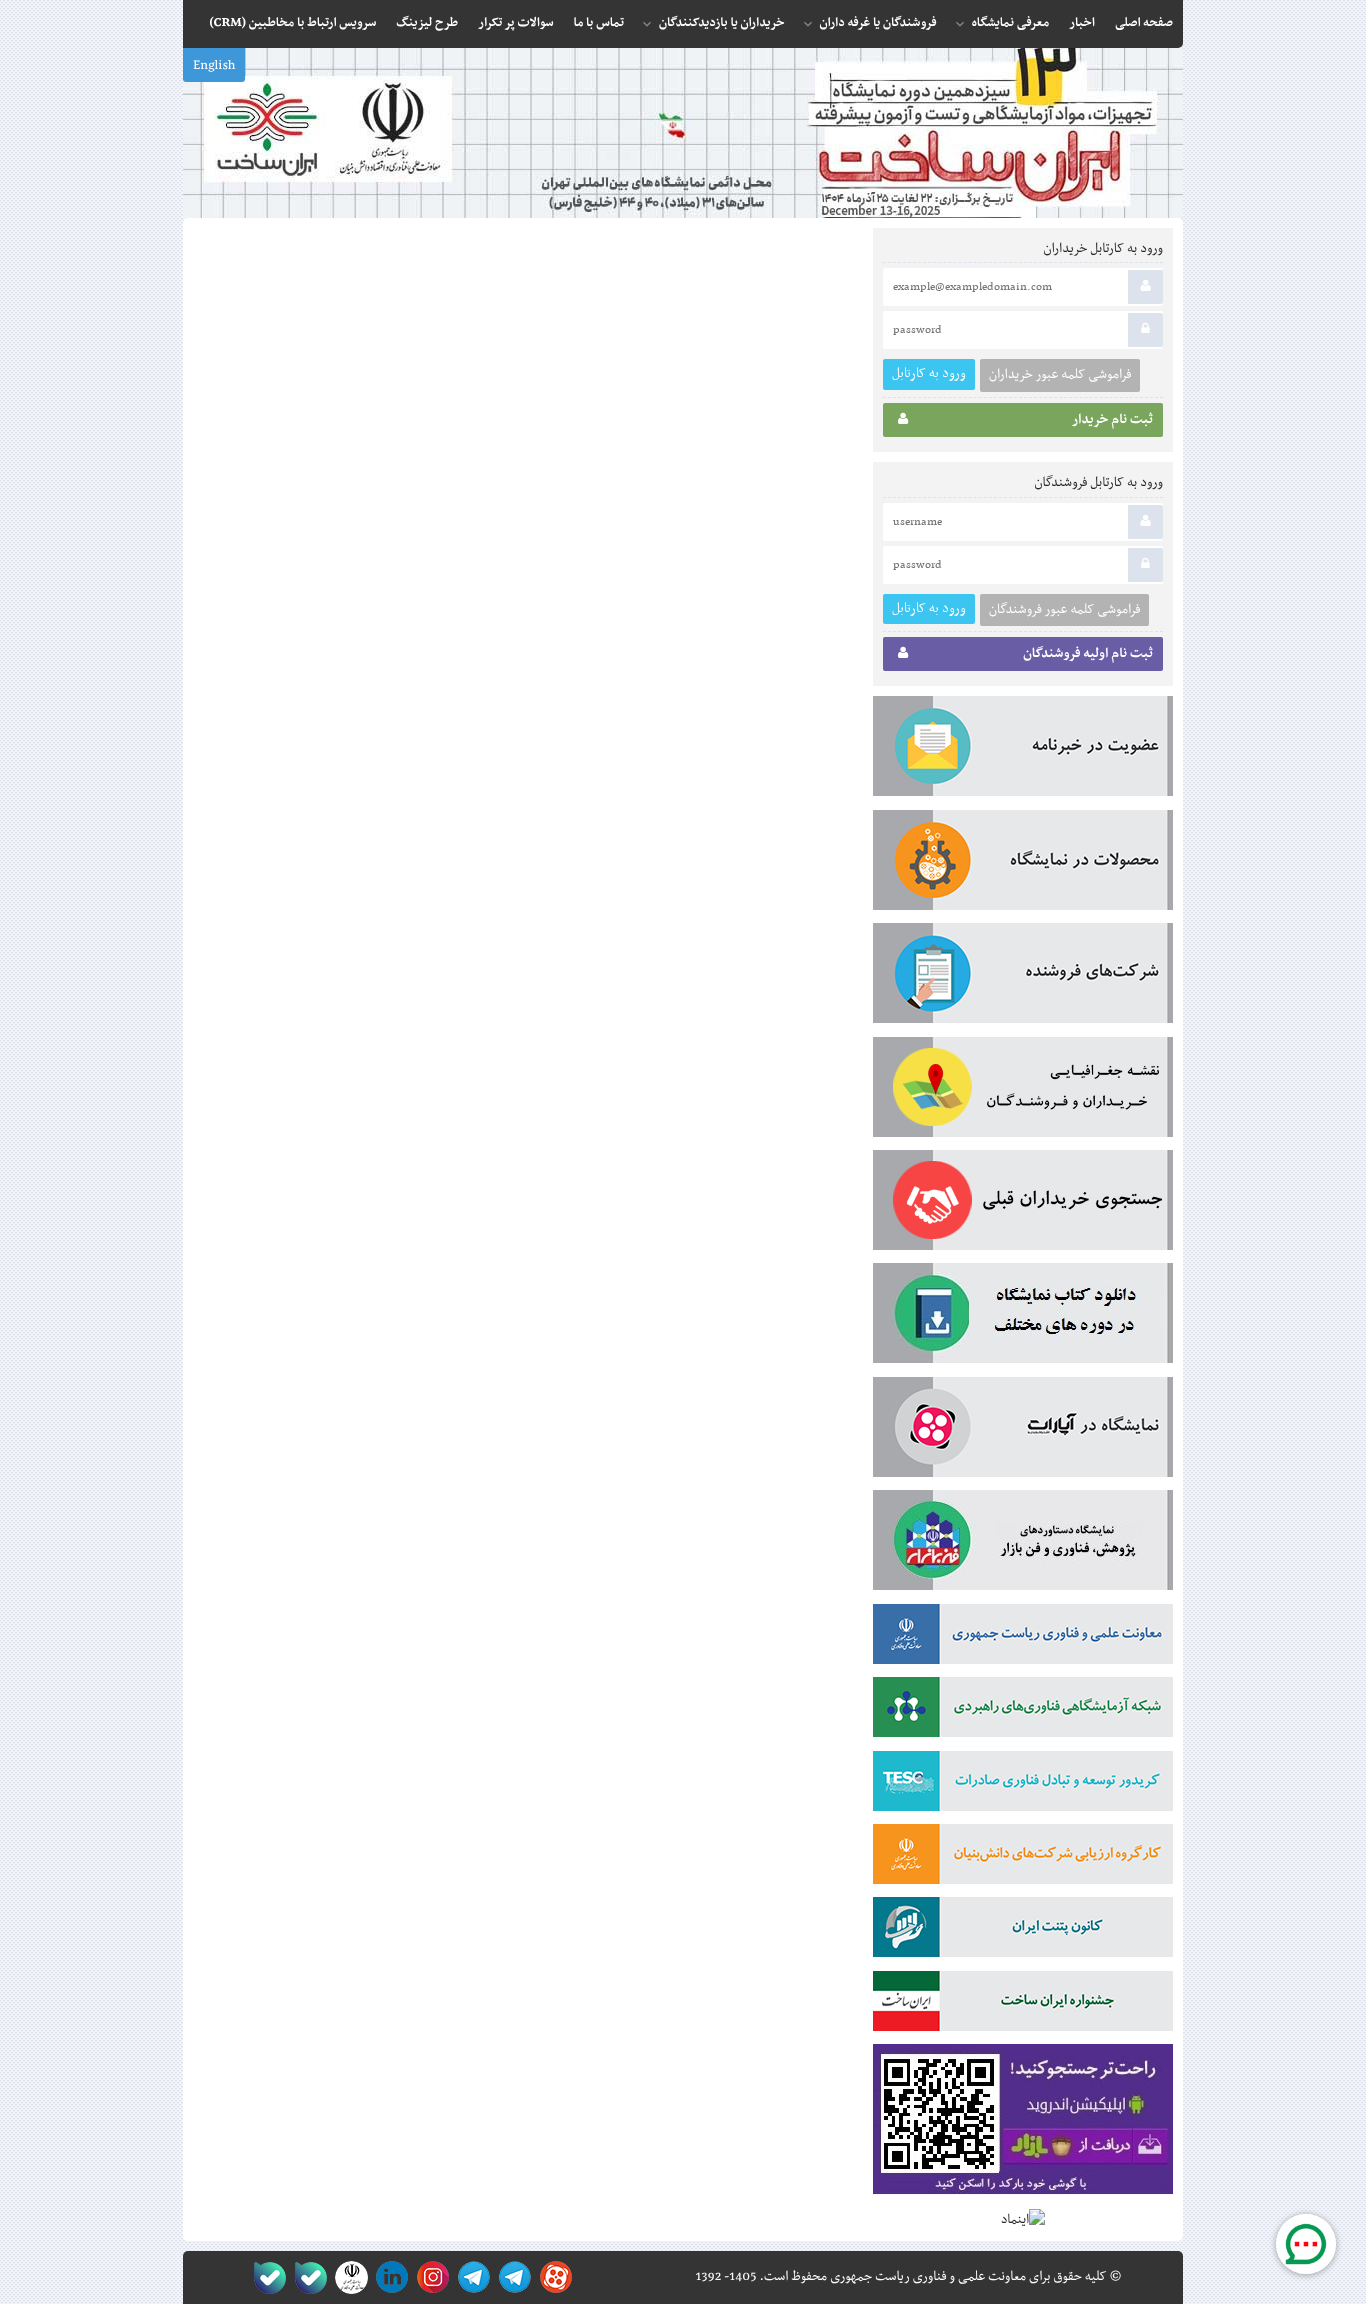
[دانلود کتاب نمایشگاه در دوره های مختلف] (1023, 1317)
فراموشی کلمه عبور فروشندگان (1064, 610)
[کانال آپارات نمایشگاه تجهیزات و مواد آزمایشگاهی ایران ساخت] (1023, 1431)
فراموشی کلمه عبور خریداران (1060, 375)
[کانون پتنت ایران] (1023, 1931)
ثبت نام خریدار (1112, 420)
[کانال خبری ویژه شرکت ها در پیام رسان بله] (265, 2277)
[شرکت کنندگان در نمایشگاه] (1023, 977)
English (214, 66)
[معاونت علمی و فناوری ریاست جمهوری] (347, 2277)
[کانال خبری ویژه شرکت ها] (511, 2277)
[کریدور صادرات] (1023, 1785)
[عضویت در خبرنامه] (1023, 750)
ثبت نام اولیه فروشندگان (1088, 654)
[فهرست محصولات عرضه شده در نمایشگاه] (1023, 864)
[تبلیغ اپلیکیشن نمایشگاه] (1023, 2123)
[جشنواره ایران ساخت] (1023, 2005)
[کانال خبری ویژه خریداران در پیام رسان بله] (306, 2277)
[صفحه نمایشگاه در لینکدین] (388, 2277)
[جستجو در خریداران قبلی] (1023, 1204)
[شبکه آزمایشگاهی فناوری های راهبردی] (1023, 1711)
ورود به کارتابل (929, 373)
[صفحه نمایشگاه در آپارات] (552, 2277)
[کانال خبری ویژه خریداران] (470, 2277)
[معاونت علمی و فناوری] (1023, 1638)
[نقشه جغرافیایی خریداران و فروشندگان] (1023, 1091)
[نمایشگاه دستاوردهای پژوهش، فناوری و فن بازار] (1023, 1544)
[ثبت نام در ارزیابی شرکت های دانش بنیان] (1023, 1858)
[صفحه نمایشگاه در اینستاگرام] (429, 2277)
